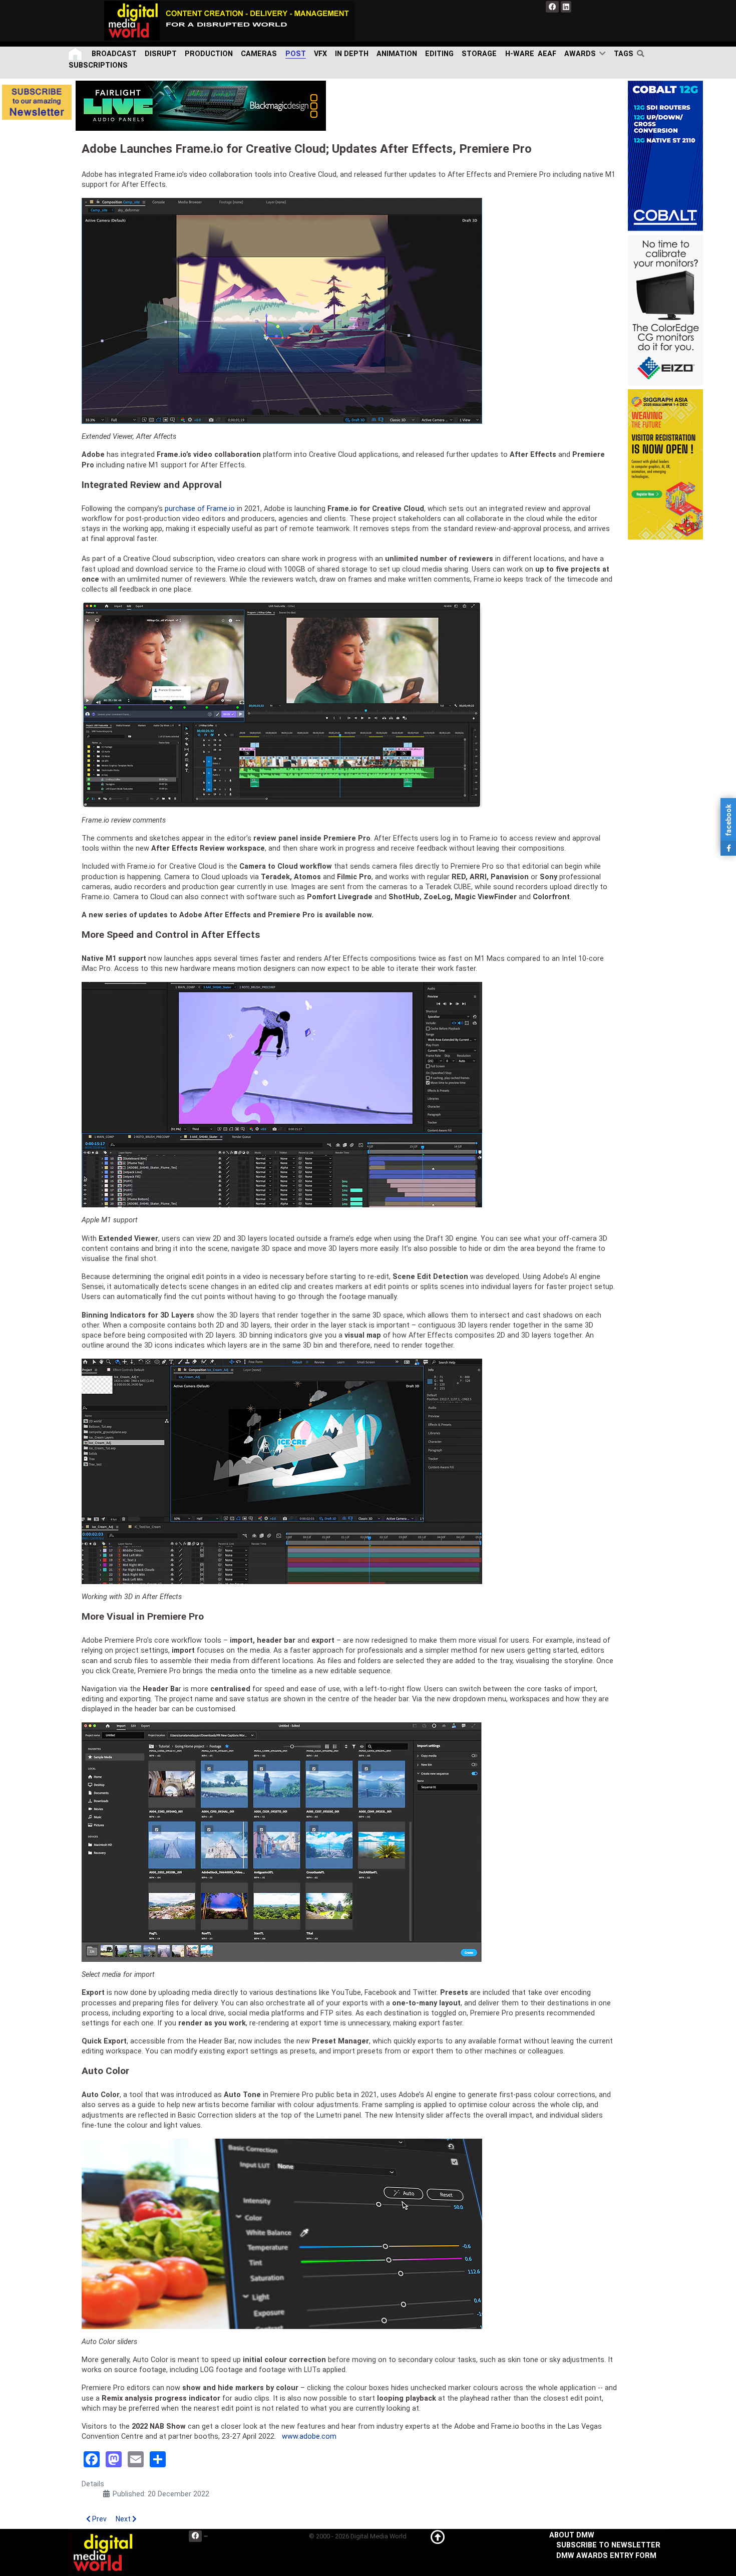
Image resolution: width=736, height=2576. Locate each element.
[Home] (76, 54)
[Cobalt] (665, 156)
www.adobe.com (309, 2436)
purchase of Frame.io (200, 509)
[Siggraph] (665, 464)
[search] (643, 54)
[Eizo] (665, 310)
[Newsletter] (37, 102)
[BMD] (201, 105)
